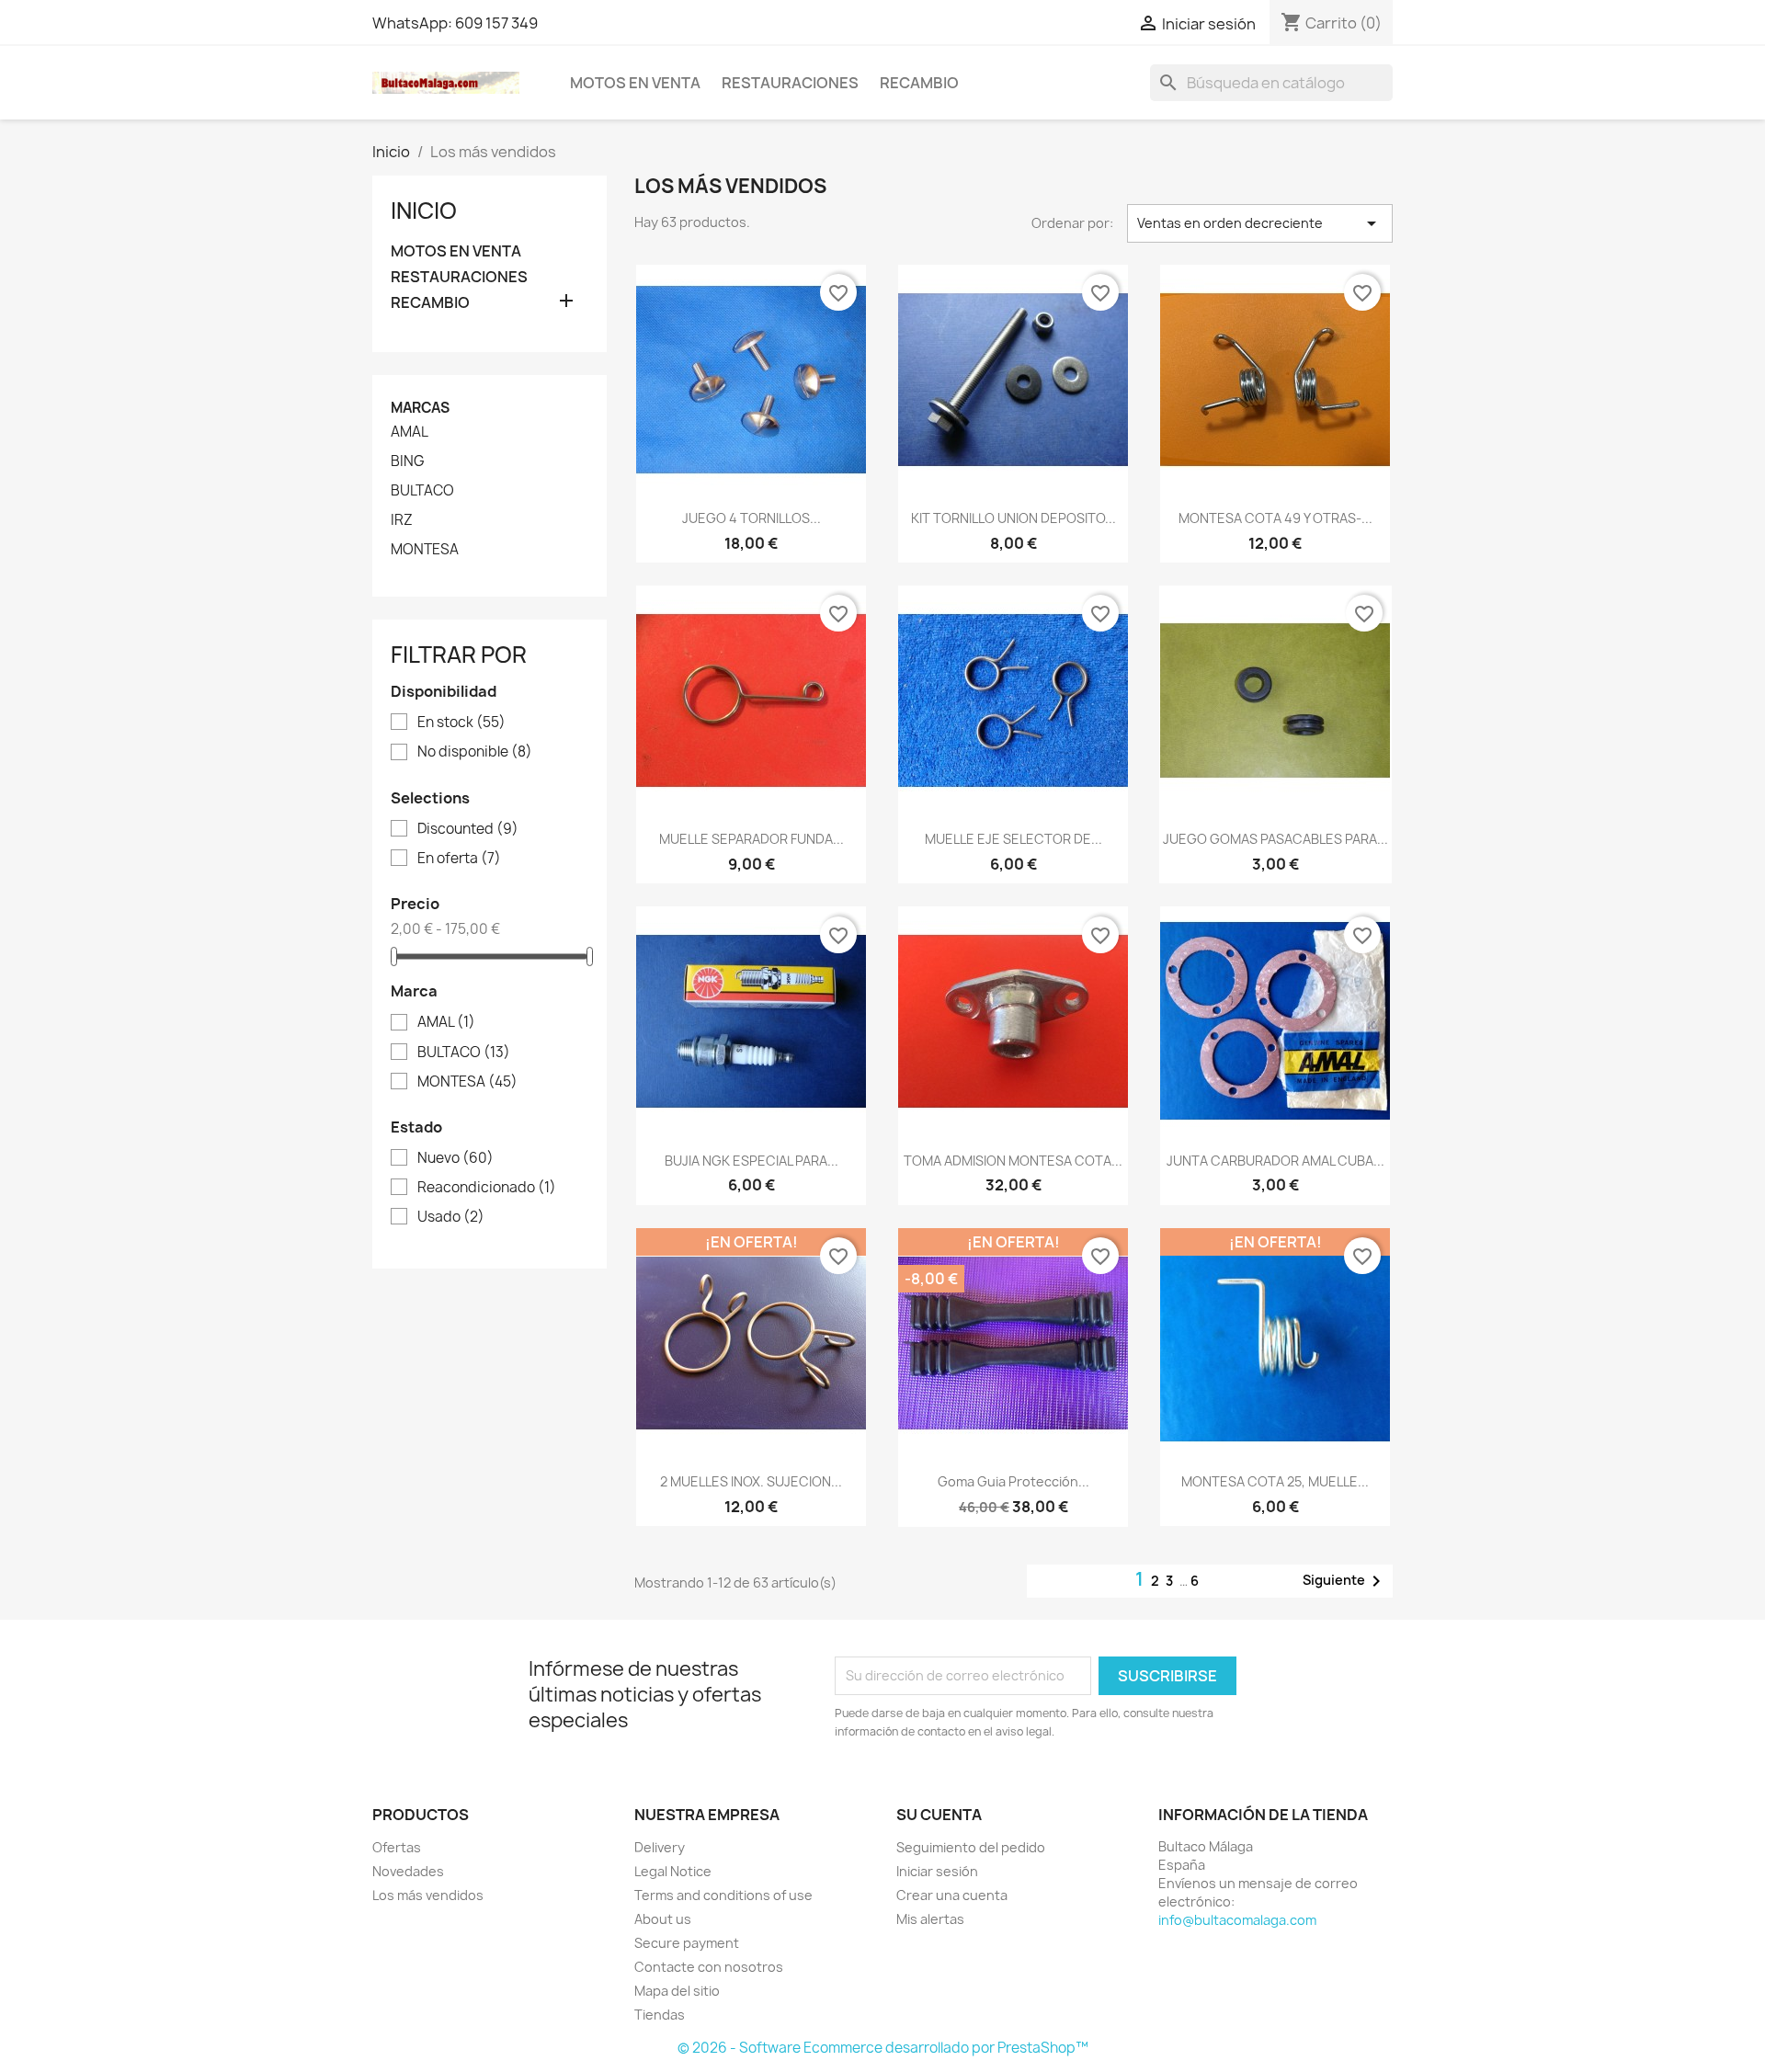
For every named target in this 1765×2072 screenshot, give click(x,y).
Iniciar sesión (937, 1871)
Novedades (408, 1871)
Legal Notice (673, 1871)
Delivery (660, 1847)
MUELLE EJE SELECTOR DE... (1013, 839)
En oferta (459, 859)
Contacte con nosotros (709, 1967)
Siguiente (1345, 1581)
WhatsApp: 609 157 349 (455, 23)
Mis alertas (930, 1919)
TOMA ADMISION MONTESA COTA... (1013, 1161)
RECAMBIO (919, 83)
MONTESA (425, 550)
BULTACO (422, 491)
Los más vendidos (428, 1895)
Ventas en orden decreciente (1260, 223)
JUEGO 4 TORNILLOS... (752, 518)
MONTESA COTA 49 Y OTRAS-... (1275, 518)
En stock (461, 723)
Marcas (420, 408)
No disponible (475, 752)
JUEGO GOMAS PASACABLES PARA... (1275, 839)
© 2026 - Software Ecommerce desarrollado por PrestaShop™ (883, 2048)
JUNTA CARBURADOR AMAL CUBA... (1275, 1161)
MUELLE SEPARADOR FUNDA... (752, 839)
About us (663, 1919)
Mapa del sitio (677, 1991)
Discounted (468, 829)
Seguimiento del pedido (971, 1847)
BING (408, 461)
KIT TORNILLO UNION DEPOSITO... (1013, 518)
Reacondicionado (487, 1188)
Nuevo (455, 1158)
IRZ (402, 520)
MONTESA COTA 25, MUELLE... (1275, 1481)
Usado (451, 1217)
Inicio (424, 211)
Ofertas (397, 1847)
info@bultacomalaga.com (1237, 1920)
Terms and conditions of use (723, 1895)
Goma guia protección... (1013, 1481)
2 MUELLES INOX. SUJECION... (751, 1481)
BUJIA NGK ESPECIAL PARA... (752, 1161)
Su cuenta (939, 1815)
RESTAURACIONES (790, 83)
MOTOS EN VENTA (635, 83)
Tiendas (660, 2015)
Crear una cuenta (952, 1895)
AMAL (410, 432)
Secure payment (687, 1943)
